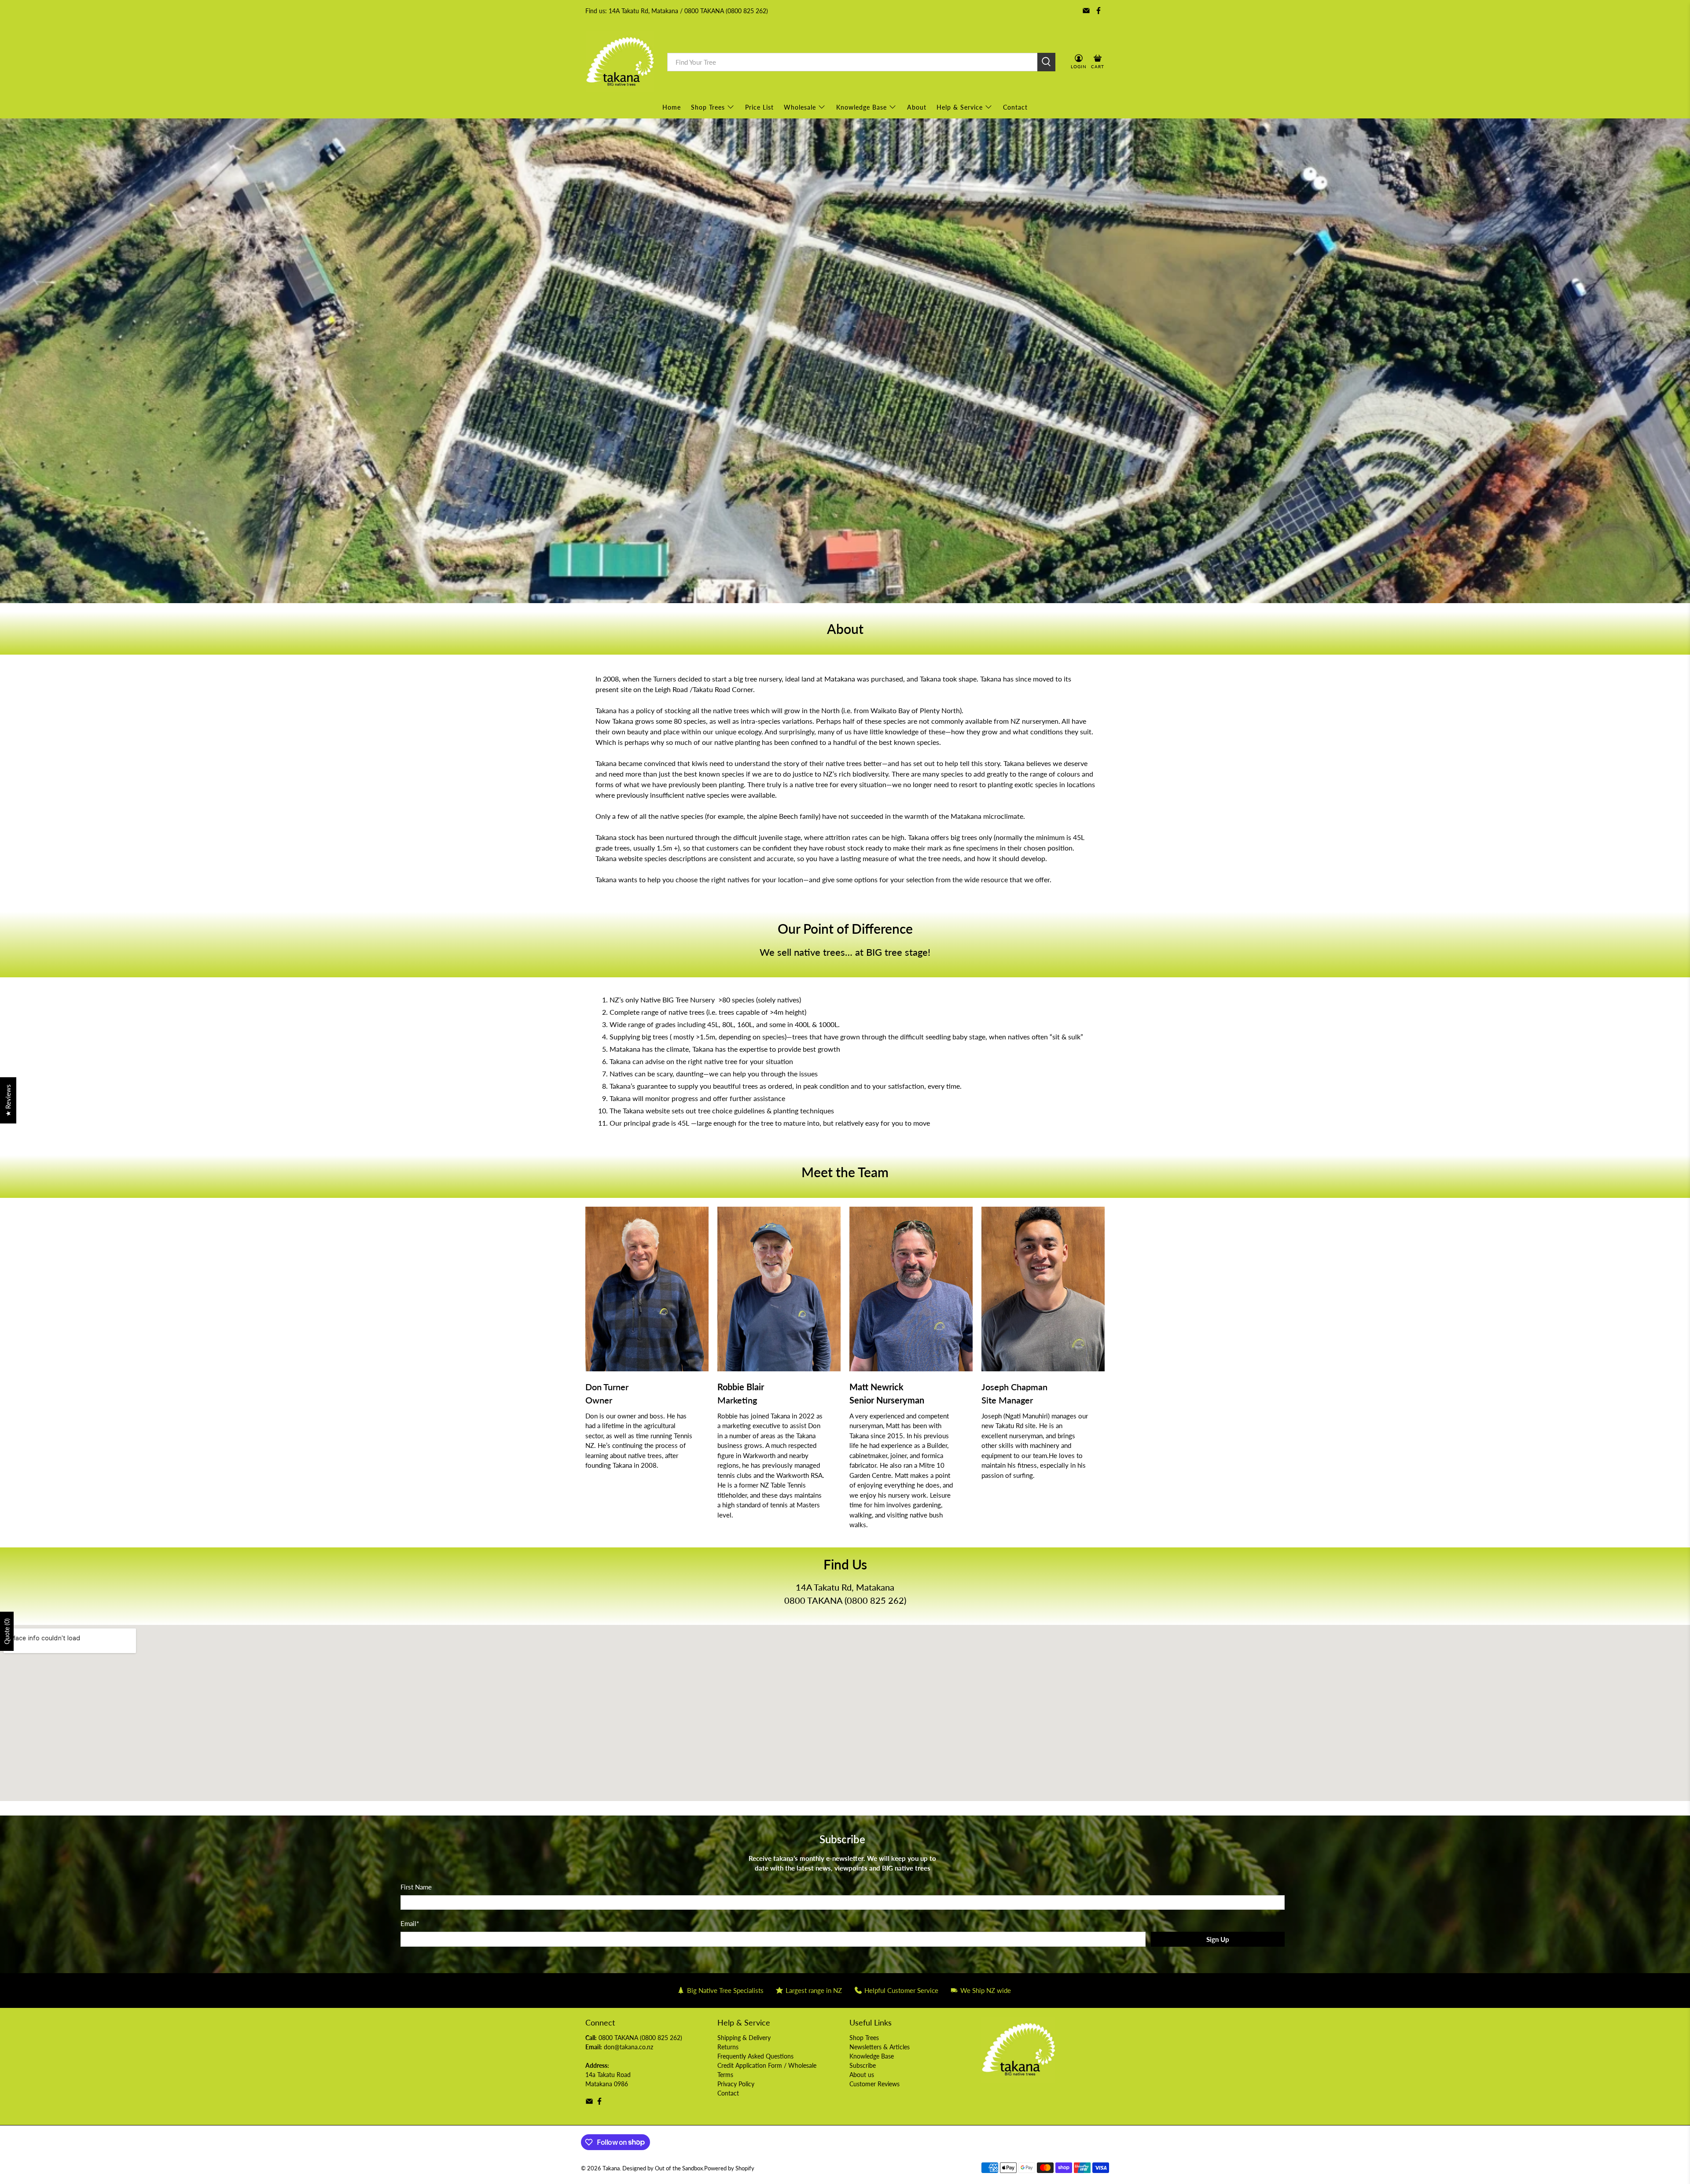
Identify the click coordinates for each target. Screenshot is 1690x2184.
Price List (759, 107)
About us (862, 2075)
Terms (725, 2075)
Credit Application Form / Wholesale (767, 2065)
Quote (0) (7, 1631)
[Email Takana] (1086, 11)
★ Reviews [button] (8, 1100)
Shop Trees (708, 107)
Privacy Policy (736, 2084)
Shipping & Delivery (744, 2038)
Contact (1015, 107)
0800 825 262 (875, 1600)
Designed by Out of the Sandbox (663, 2168)
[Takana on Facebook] (1098, 11)
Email (410, 1923)
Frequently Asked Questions (755, 2056)
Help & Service (960, 107)
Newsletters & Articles (880, 2047)
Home (672, 107)
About (917, 107)
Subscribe (863, 2065)
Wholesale (800, 107)
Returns (728, 2047)
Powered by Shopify (729, 2168)
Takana (611, 2168)
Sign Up (1218, 1939)
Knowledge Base (862, 107)
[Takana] (620, 62)
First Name (416, 1887)
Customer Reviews (874, 2084)
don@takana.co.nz (628, 2047)
